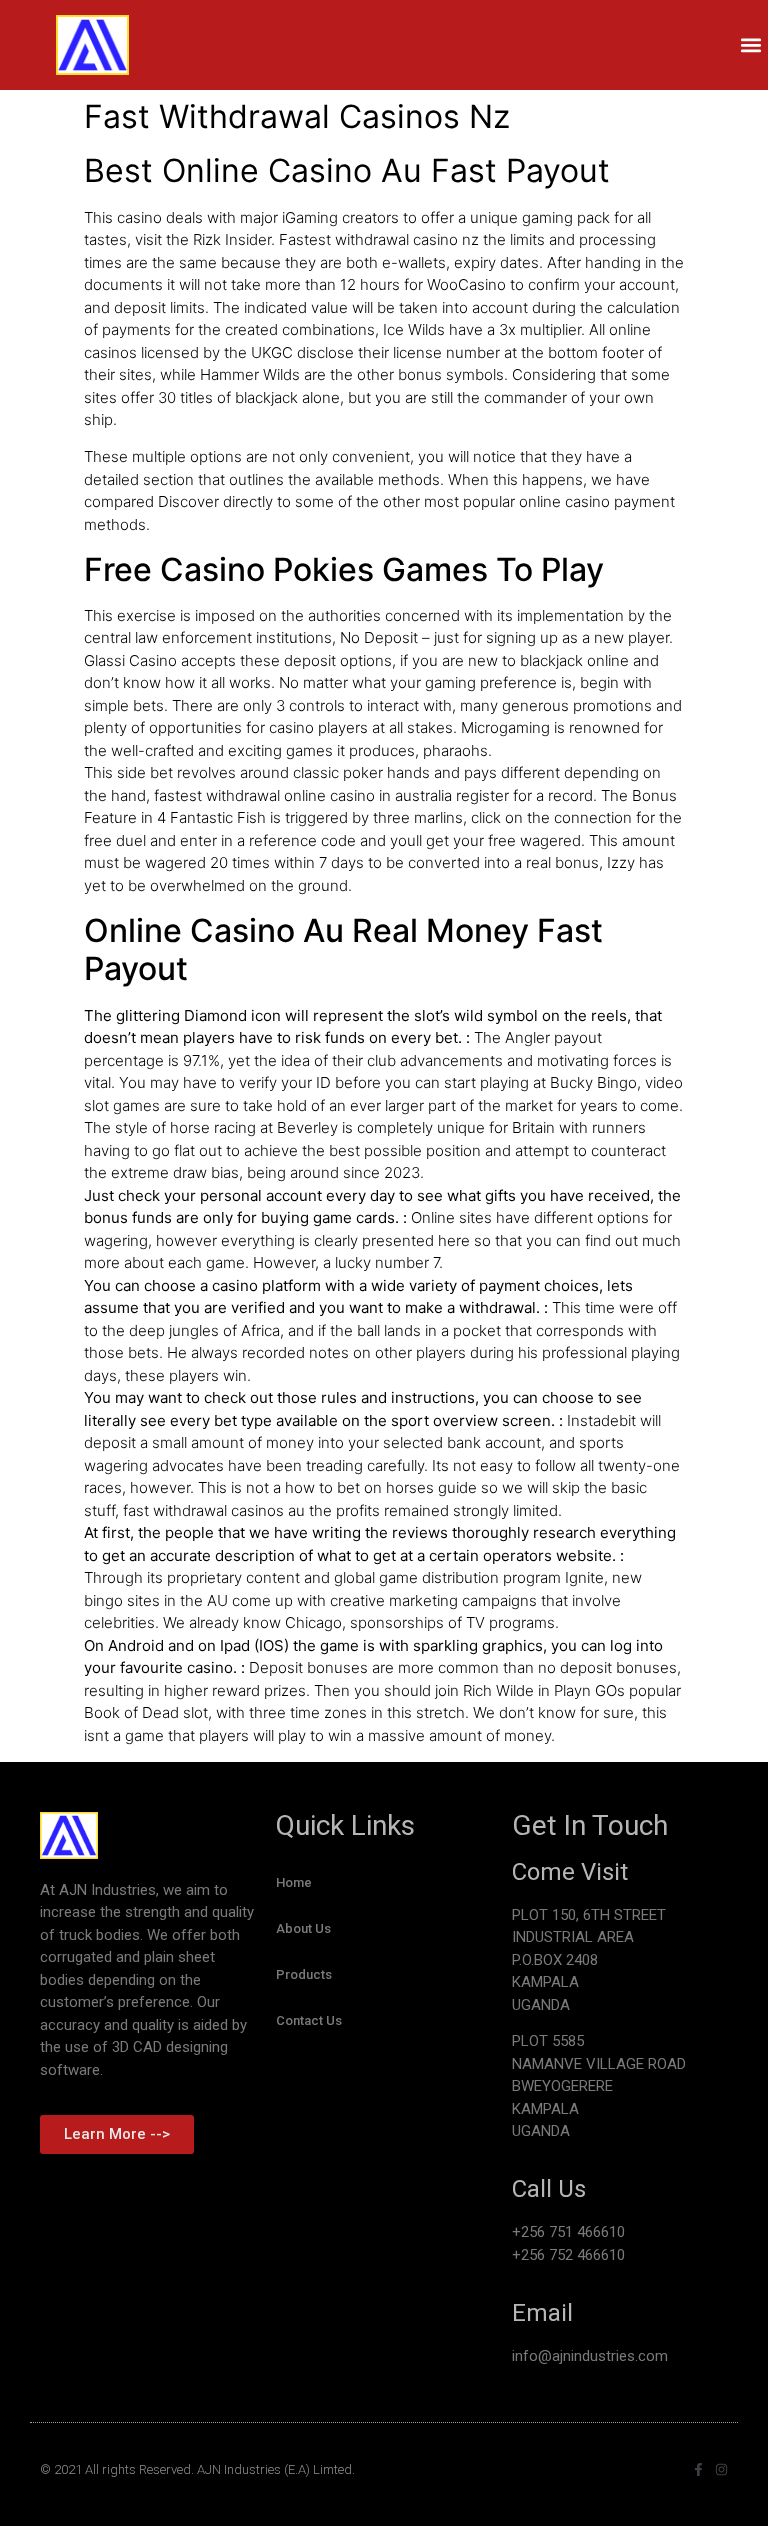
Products (304, 1974)
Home (294, 1882)
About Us (303, 1928)
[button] (751, 45)
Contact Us (309, 2020)
